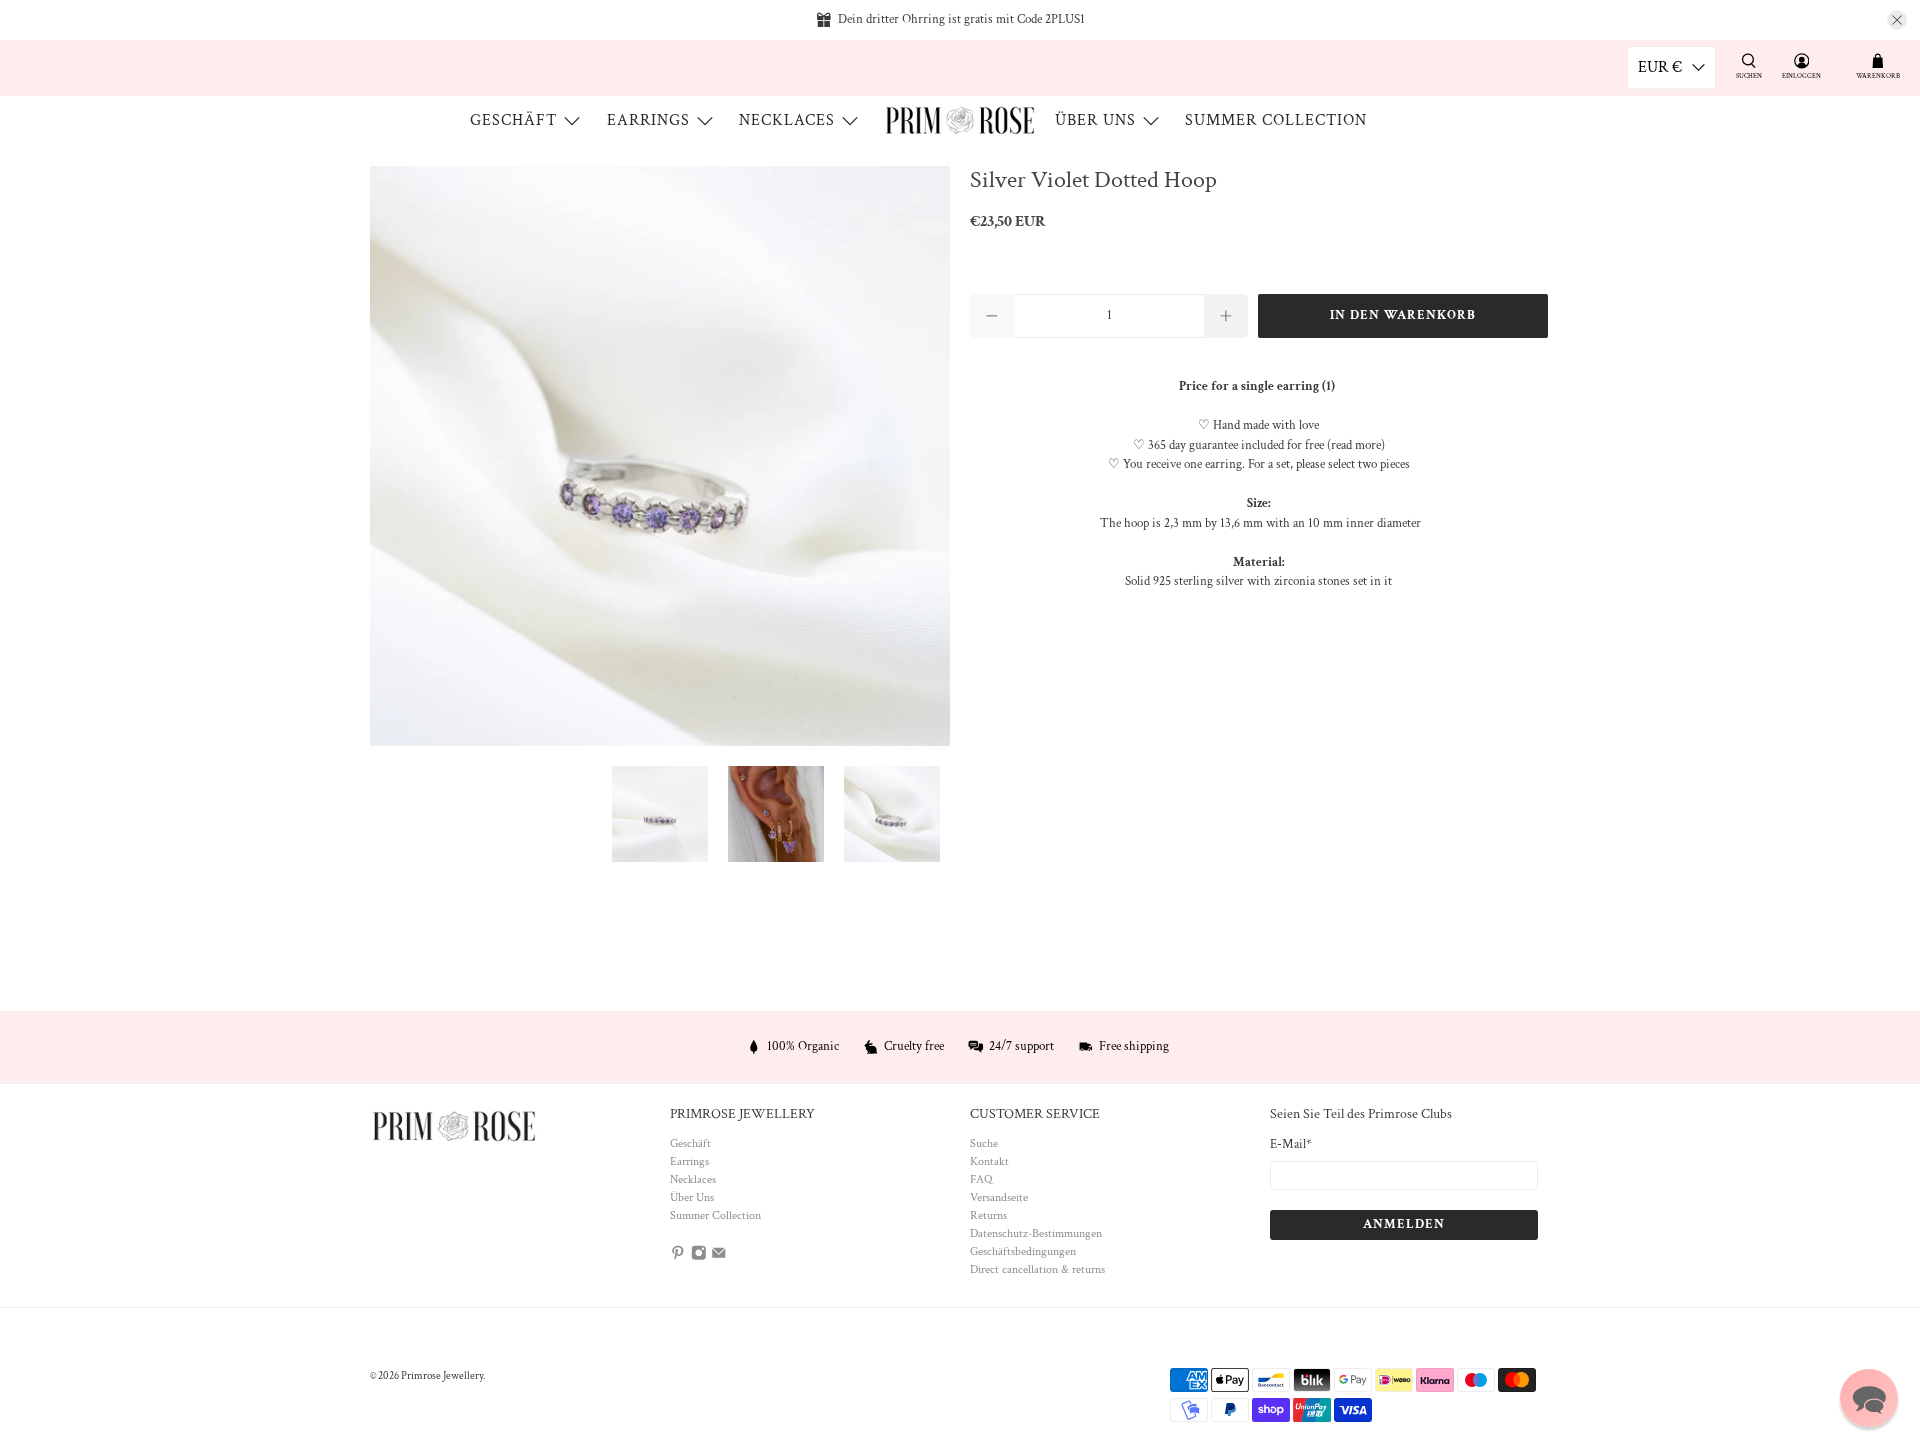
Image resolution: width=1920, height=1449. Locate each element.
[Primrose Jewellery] (960, 120)
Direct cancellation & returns (1037, 1269)
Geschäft (513, 120)
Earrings (648, 120)
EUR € (1660, 67)
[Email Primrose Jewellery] (719, 1257)
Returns (988, 1215)
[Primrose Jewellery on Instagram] (699, 1257)
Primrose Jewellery (442, 1376)
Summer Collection (1276, 120)
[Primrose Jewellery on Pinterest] (678, 1257)
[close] (1897, 20)
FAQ (981, 1179)
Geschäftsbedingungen (1023, 1251)
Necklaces (787, 120)
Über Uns (1095, 120)
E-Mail (1291, 1144)
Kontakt (989, 1161)
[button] (1869, 1398)
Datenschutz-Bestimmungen (1036, 1233)
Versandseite (999, 1197)
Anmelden (1404, 1224)
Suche (984, 1143)
